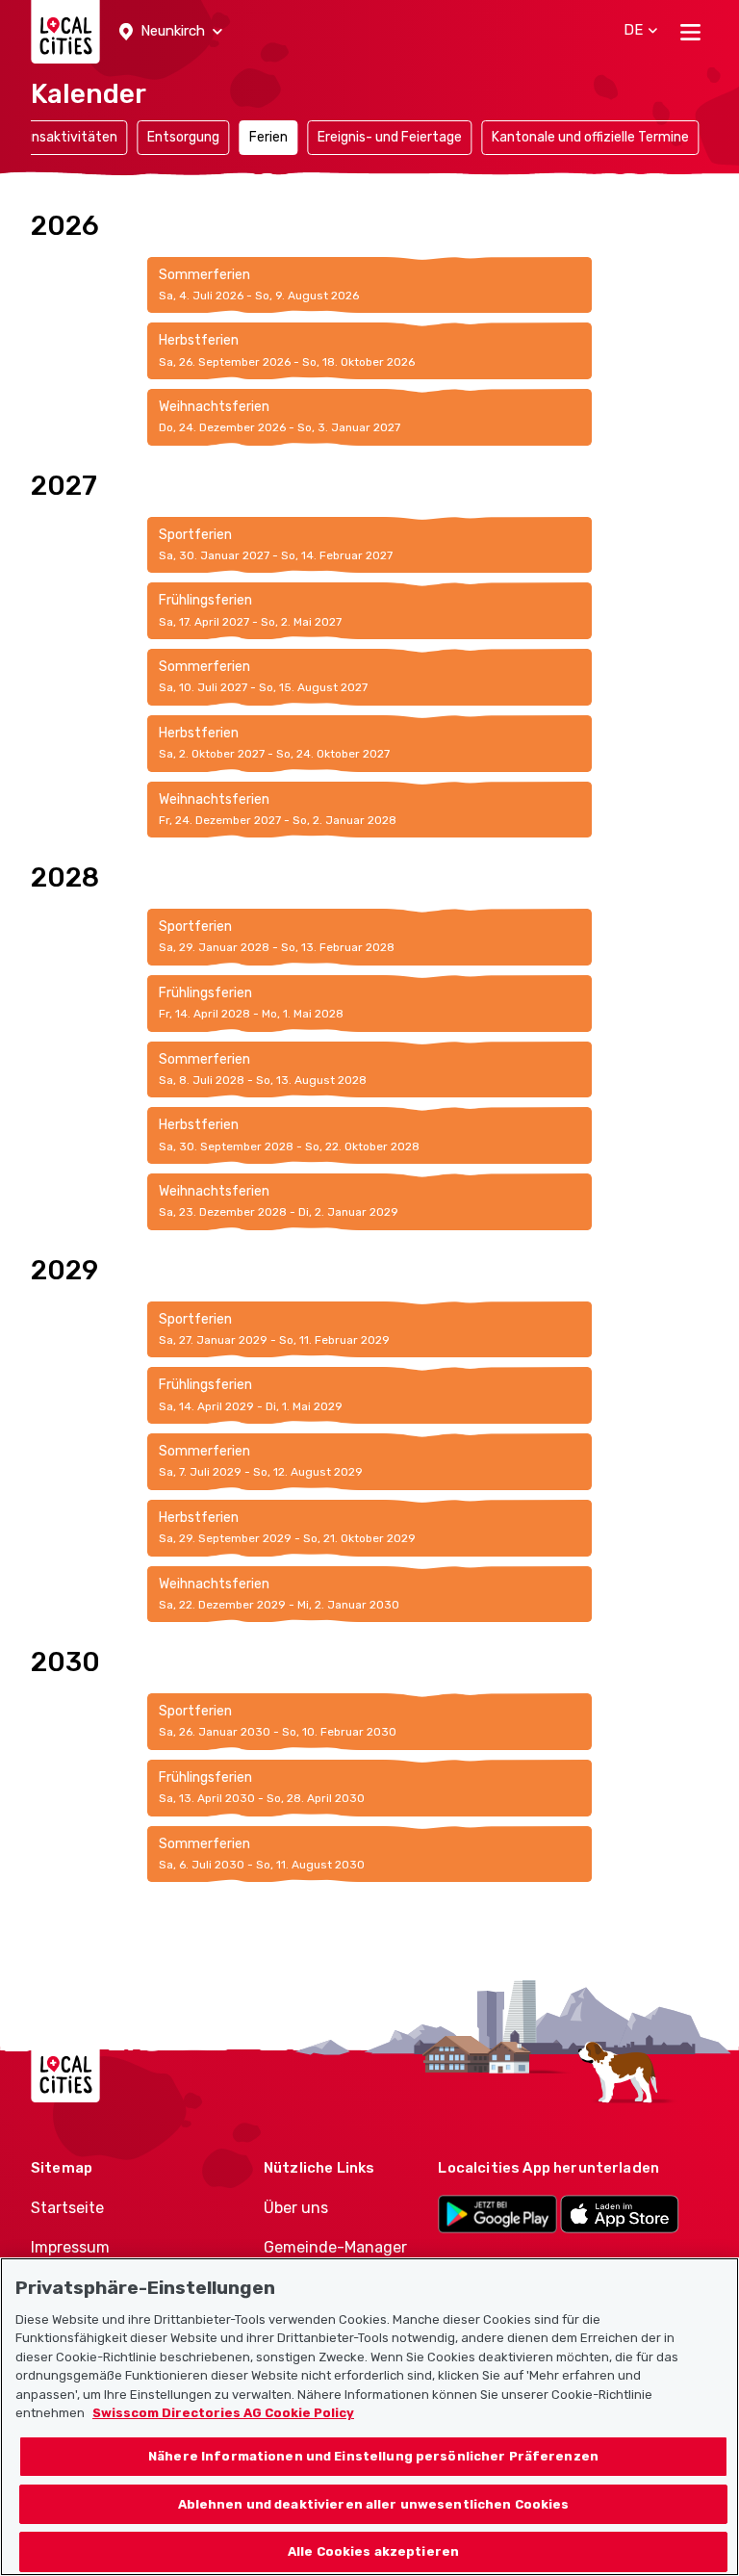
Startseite (67, 2208)
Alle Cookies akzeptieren (373, 2551)
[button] (171, 32)
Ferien (268, 137)
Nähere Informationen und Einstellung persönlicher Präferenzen (373, 2456)
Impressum (70, 2247)
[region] (369, 2417)
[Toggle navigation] (690, 32)
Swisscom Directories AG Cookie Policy (223, 2413)
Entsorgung (183, 137)
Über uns (296, 2208)
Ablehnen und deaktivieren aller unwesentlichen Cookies (374, 2504)
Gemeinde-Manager (335, 2247)
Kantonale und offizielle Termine (590, 137)
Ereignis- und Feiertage (390, 137)
